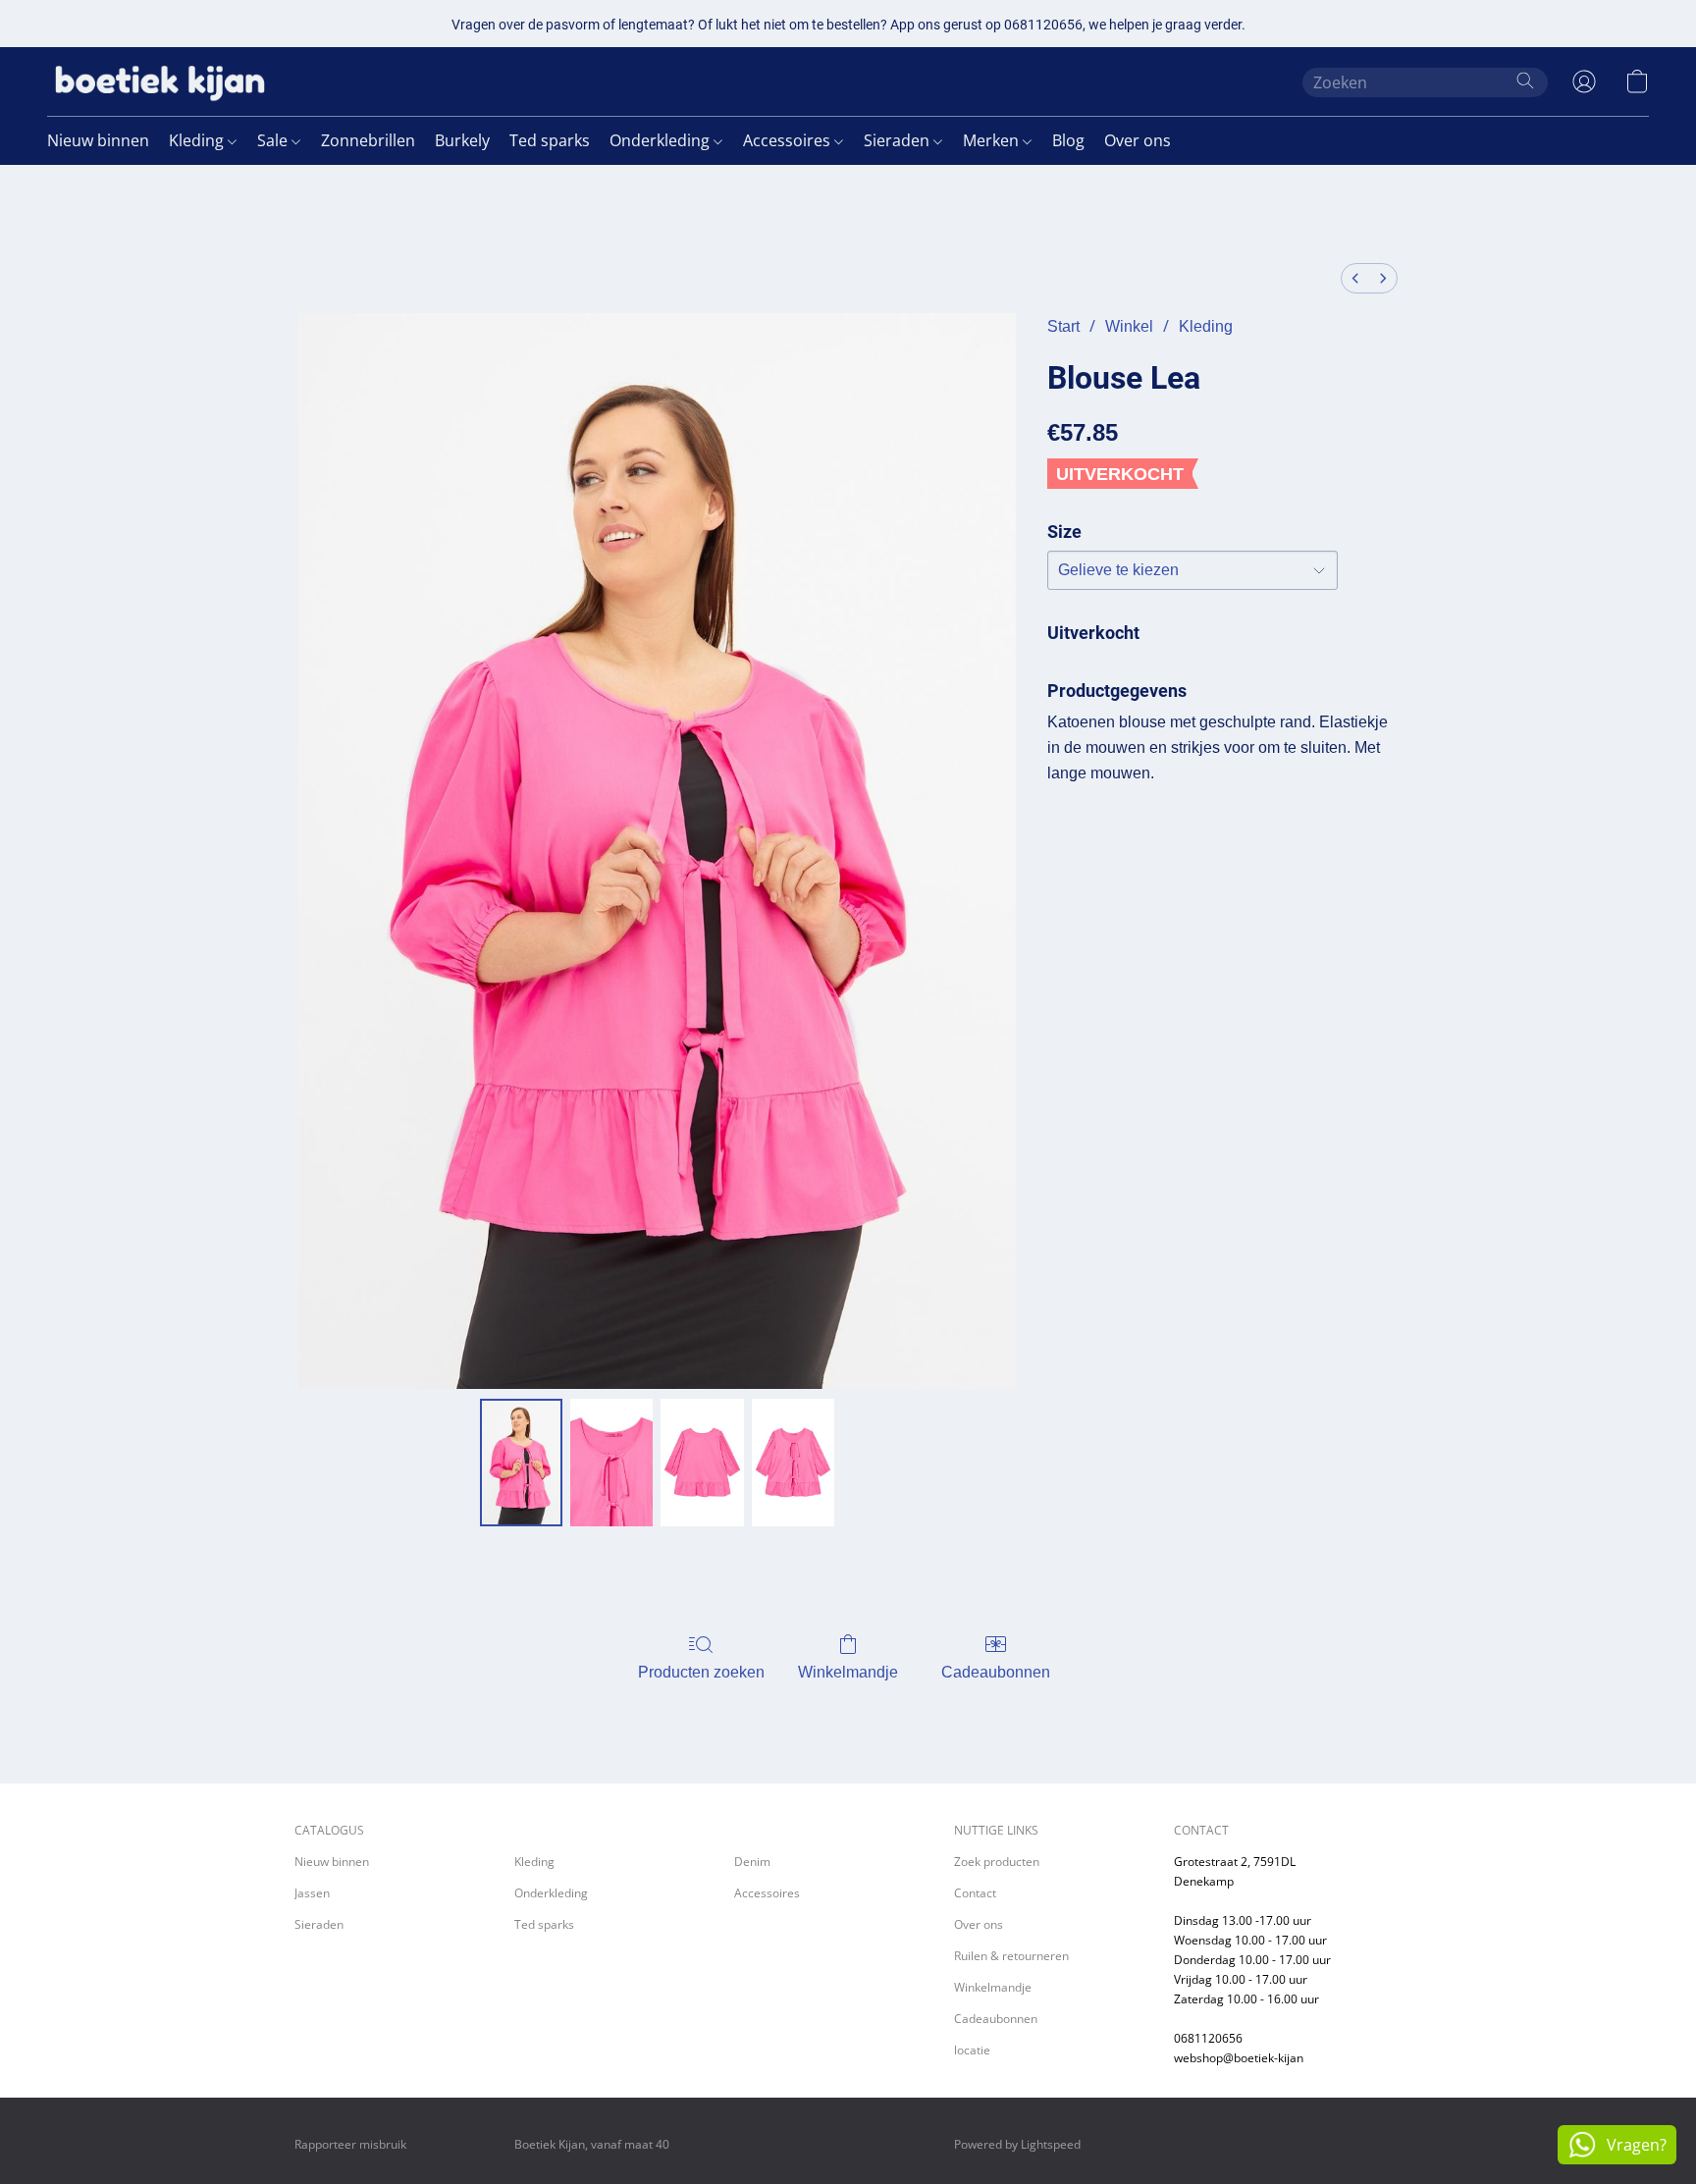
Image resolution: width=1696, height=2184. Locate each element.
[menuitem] (1355, 278)
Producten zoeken (701, 1672)
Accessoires (789, 140)
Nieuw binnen (98, 140)
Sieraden (899, 140)
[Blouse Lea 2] (702, 1463)
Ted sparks (550, 140)
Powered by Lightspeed (1017, 2144)
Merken (993, 140)
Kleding (198, 140)
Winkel (1129, 326)
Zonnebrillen (368, 140)
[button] (160, 81)
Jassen (312, 1893)
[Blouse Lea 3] (793, 1463)
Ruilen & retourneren (1011, 1956)
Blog (1068, 140)
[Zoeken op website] (1525, 80)
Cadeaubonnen (996, 1672)
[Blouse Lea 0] (521, 1463)
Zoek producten (997, 1862)
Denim (752, 1862)
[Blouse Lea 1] (611, 1463)
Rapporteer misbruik (350, 2144)
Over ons (1138, 140)
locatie (972, 2050)
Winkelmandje (848, 1672)
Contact (975, 1893)
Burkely (462, 140)
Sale (274, 140)
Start (1063, 326)
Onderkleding (662, 140)
